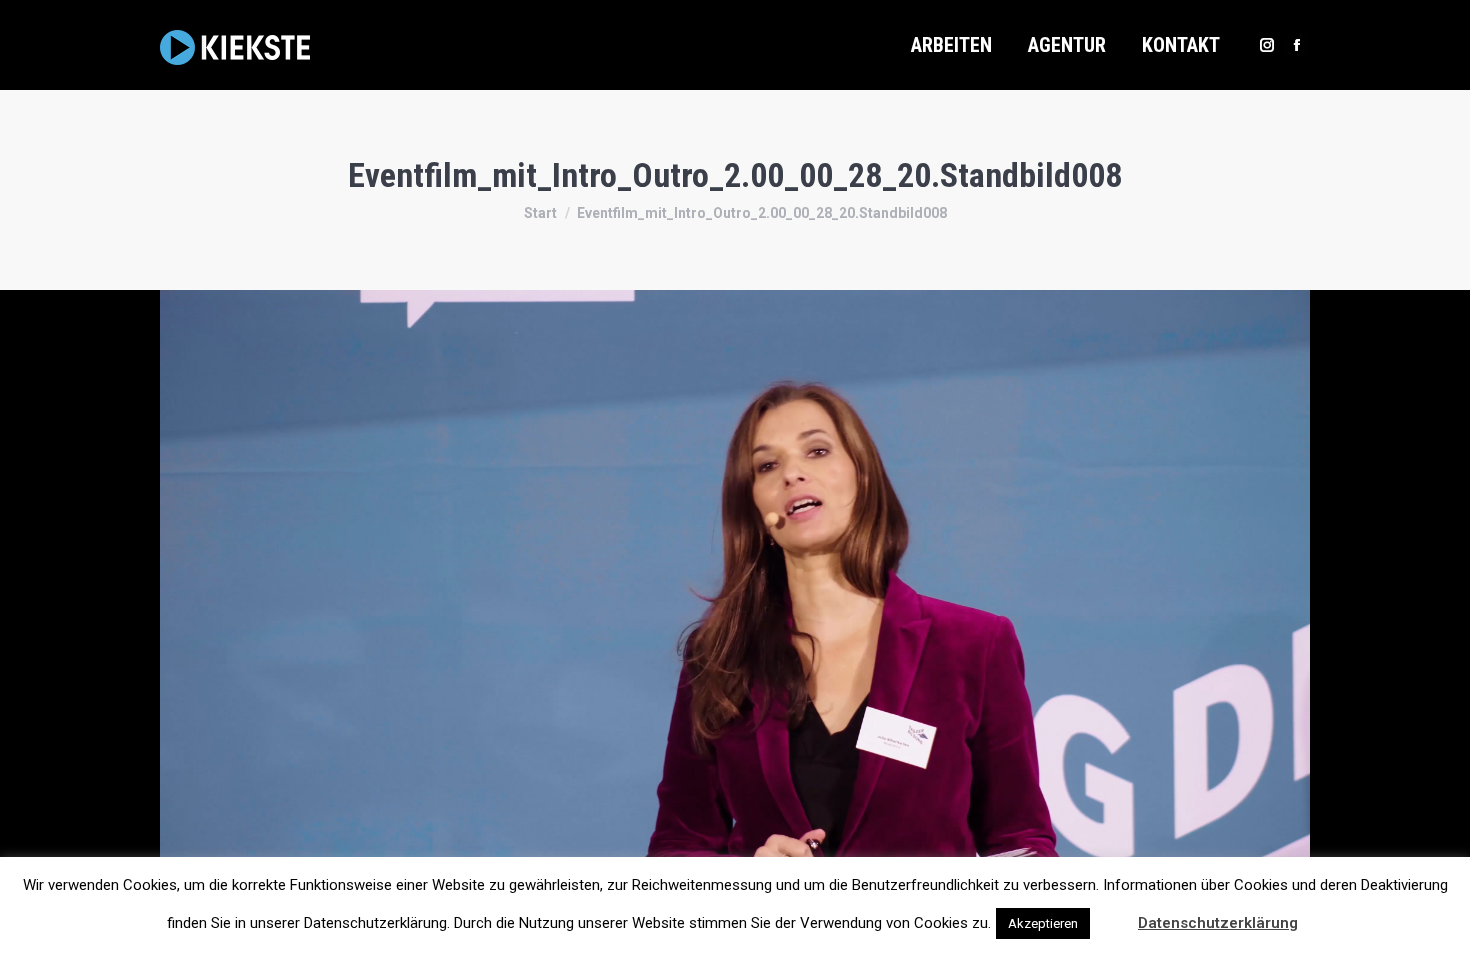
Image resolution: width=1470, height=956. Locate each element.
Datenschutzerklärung (1218, 923)
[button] (1112, 914)
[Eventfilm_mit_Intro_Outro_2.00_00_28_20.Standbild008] (735, 613)
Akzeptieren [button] (1043, 923)
